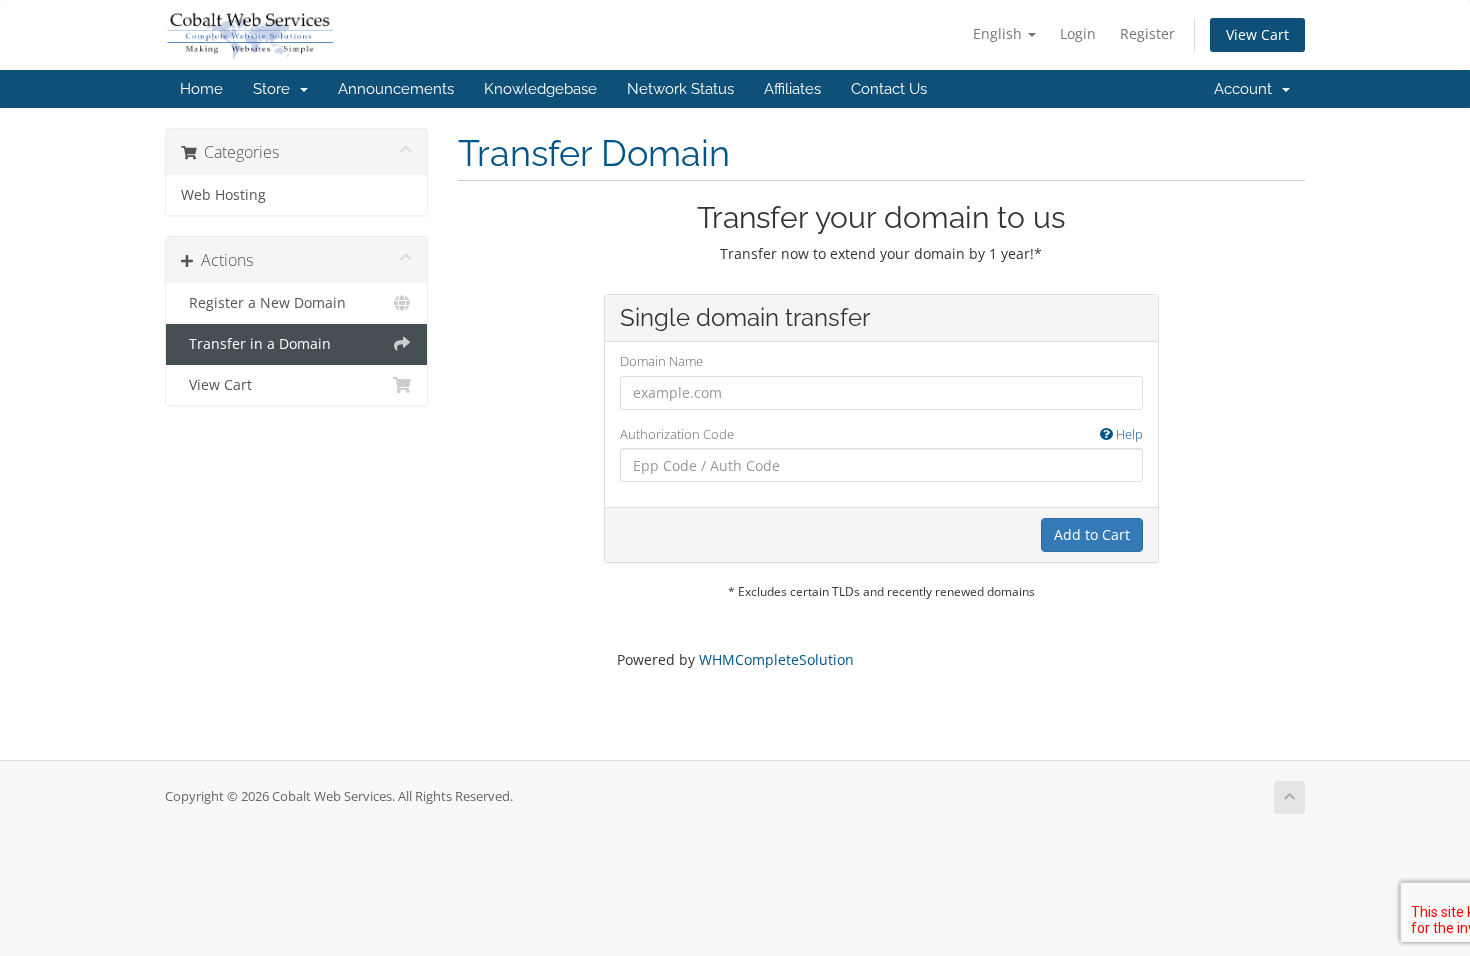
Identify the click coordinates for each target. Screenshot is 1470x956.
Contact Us (889, 89)
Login (1078, 33)
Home (201, 89)
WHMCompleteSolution (776, 659)
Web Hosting (223, 195)
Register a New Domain (263, 303)
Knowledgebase (540, 89)
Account (1247, 89)
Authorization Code (881, 434)
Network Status (680, 89)
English (999, 33)
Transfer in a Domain (256, 344)
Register (1147, 33)
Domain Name (661, 361)
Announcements (396, 89)
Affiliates (792, 89)
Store (275, 89)
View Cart (1257, 34)
